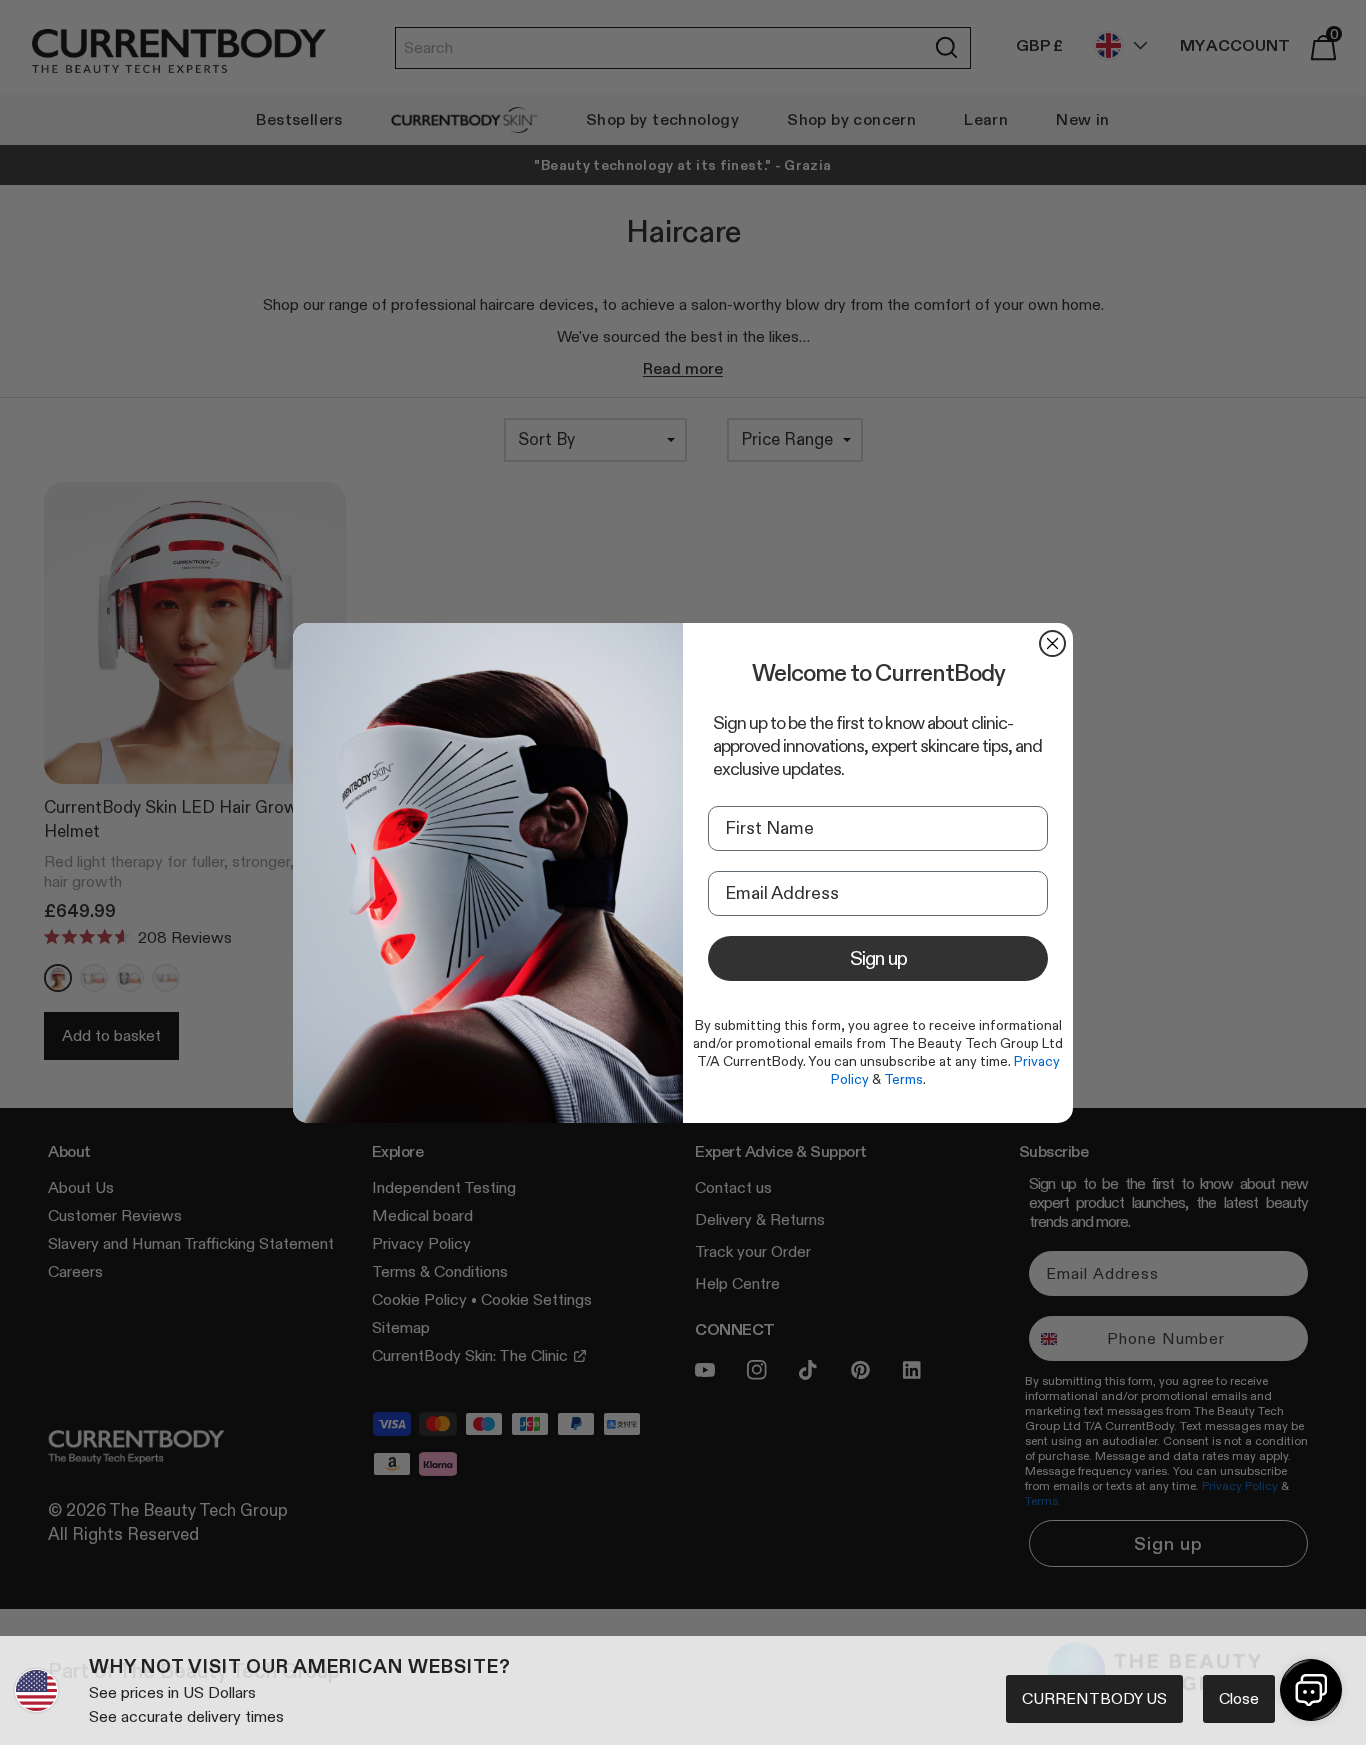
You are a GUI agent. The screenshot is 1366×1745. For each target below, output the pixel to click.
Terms (903, 1079)
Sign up (878, 958)
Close (1239, 1698)
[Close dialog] (1052, 643)
